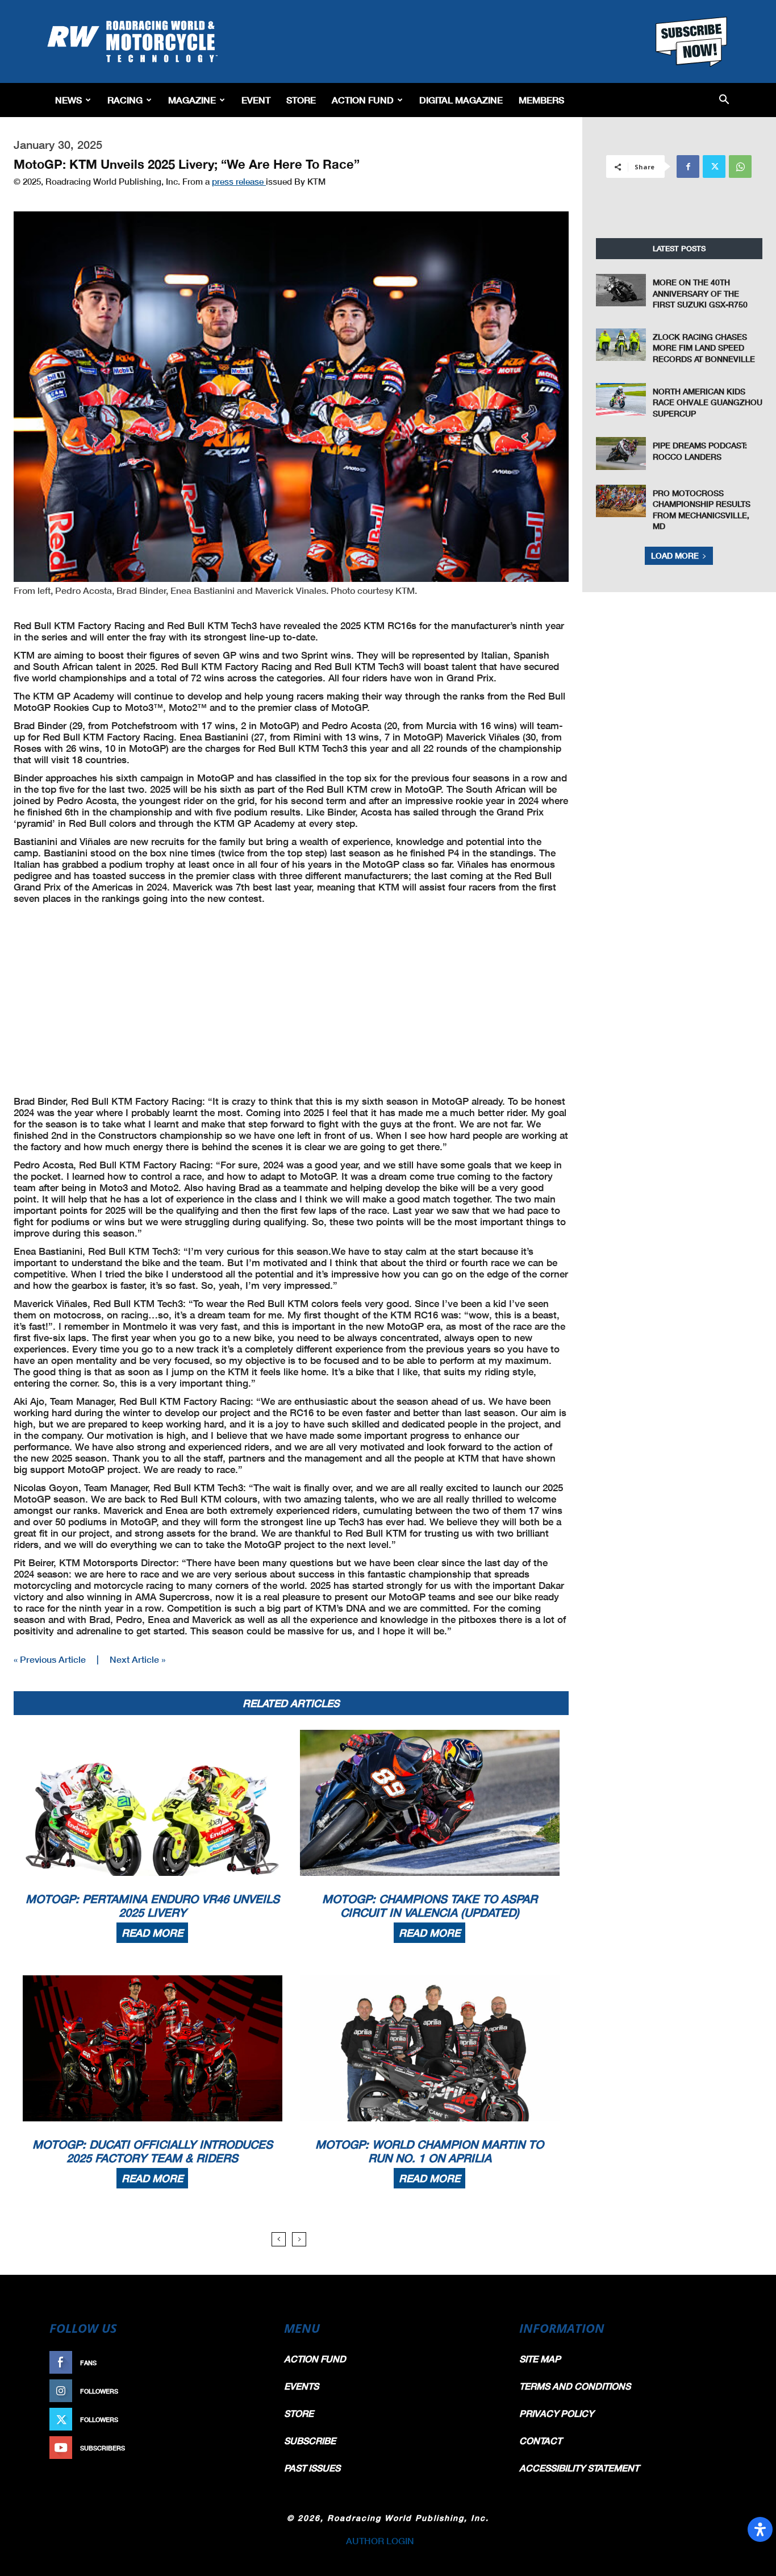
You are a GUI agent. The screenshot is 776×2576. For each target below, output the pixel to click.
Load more (675, 555)
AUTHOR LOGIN (380, 2540)
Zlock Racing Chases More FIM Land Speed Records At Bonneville (704, 348)
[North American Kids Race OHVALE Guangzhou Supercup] (621, 399)
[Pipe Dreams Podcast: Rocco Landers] (621, 453)
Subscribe (239, 2448)
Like (250, 2363)
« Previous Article (50, 1659)
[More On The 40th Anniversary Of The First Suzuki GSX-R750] (621, 290)
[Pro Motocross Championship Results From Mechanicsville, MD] (621, 501)
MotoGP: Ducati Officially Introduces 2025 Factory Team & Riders (153, 2151)
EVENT (256, 100)
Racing (125, 100)
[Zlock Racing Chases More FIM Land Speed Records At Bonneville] (621, 345)
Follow (244, 2391)
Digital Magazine (461, 100)
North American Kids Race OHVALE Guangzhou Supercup (708, 402)
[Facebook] (688, 167)
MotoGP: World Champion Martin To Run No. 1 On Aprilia (429, 2151)
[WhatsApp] (740, 167)
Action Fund (363, 100)
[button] (724, 100)
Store (301, 100)
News (68, 100)
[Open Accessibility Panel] (760, 2529)
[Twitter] (714, 167)
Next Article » (137, 1659)
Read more (152, 1933)
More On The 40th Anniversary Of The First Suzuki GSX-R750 (700, 293)
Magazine (192, 100)
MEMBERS (541, 100)
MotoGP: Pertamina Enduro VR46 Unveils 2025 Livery (153, 1905)
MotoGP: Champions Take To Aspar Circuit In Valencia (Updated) (430, 1905)
